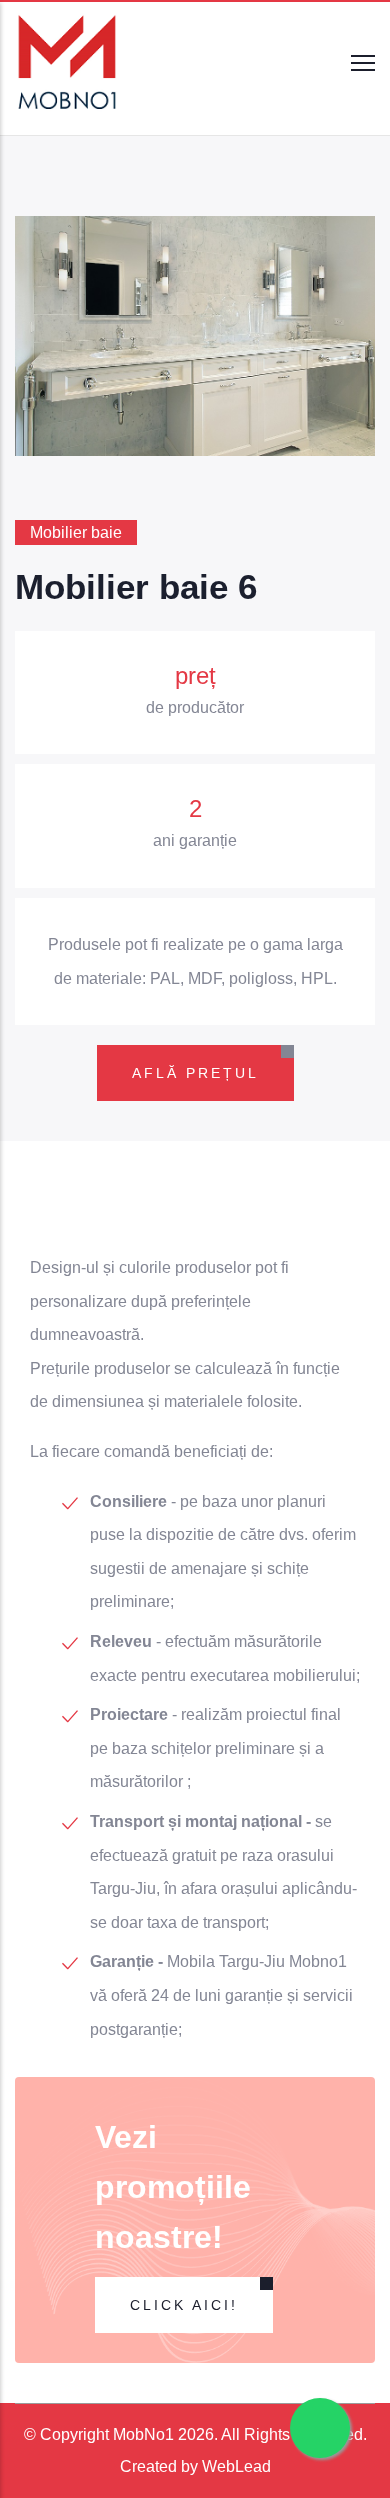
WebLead (236, 2466)
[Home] (69, 63)
